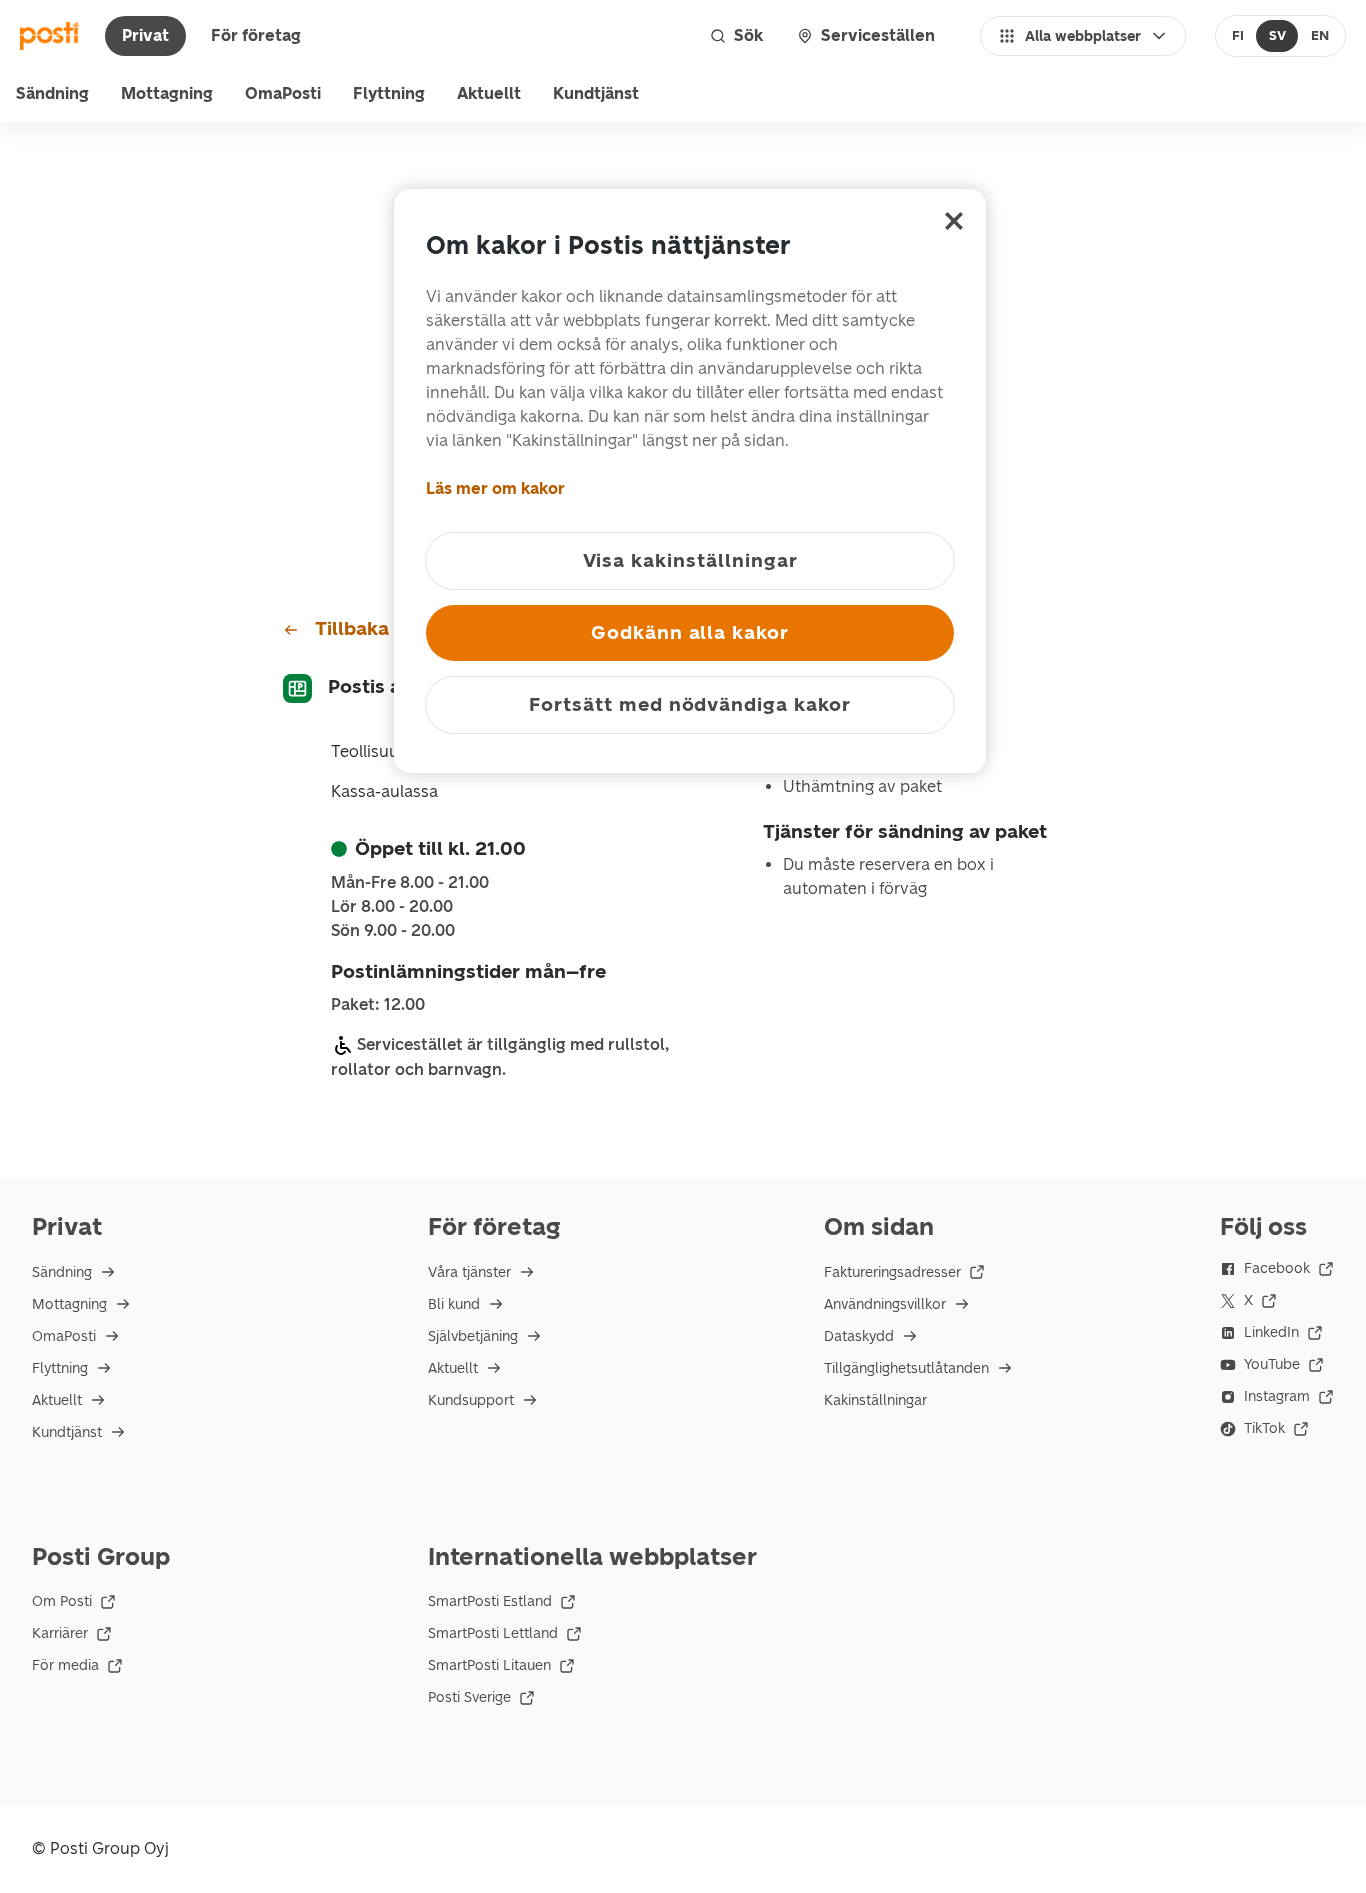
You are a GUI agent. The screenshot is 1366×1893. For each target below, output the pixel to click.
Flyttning (389, 93)
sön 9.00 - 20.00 (393, 931)
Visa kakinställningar (690, 560)
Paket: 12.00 (378, 1005)
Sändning (52, 93)
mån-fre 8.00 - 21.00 (410, 883)
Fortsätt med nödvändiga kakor (690, 704)
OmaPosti (283, 93)
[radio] (1238, 36)
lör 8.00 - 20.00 (392, 907)
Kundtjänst (596, 93)
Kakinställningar (875, 1400)
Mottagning (167, 93)
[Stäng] (954, 221)
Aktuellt (489, 93)
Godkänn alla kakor (690, 632)
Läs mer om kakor (495, 488)
